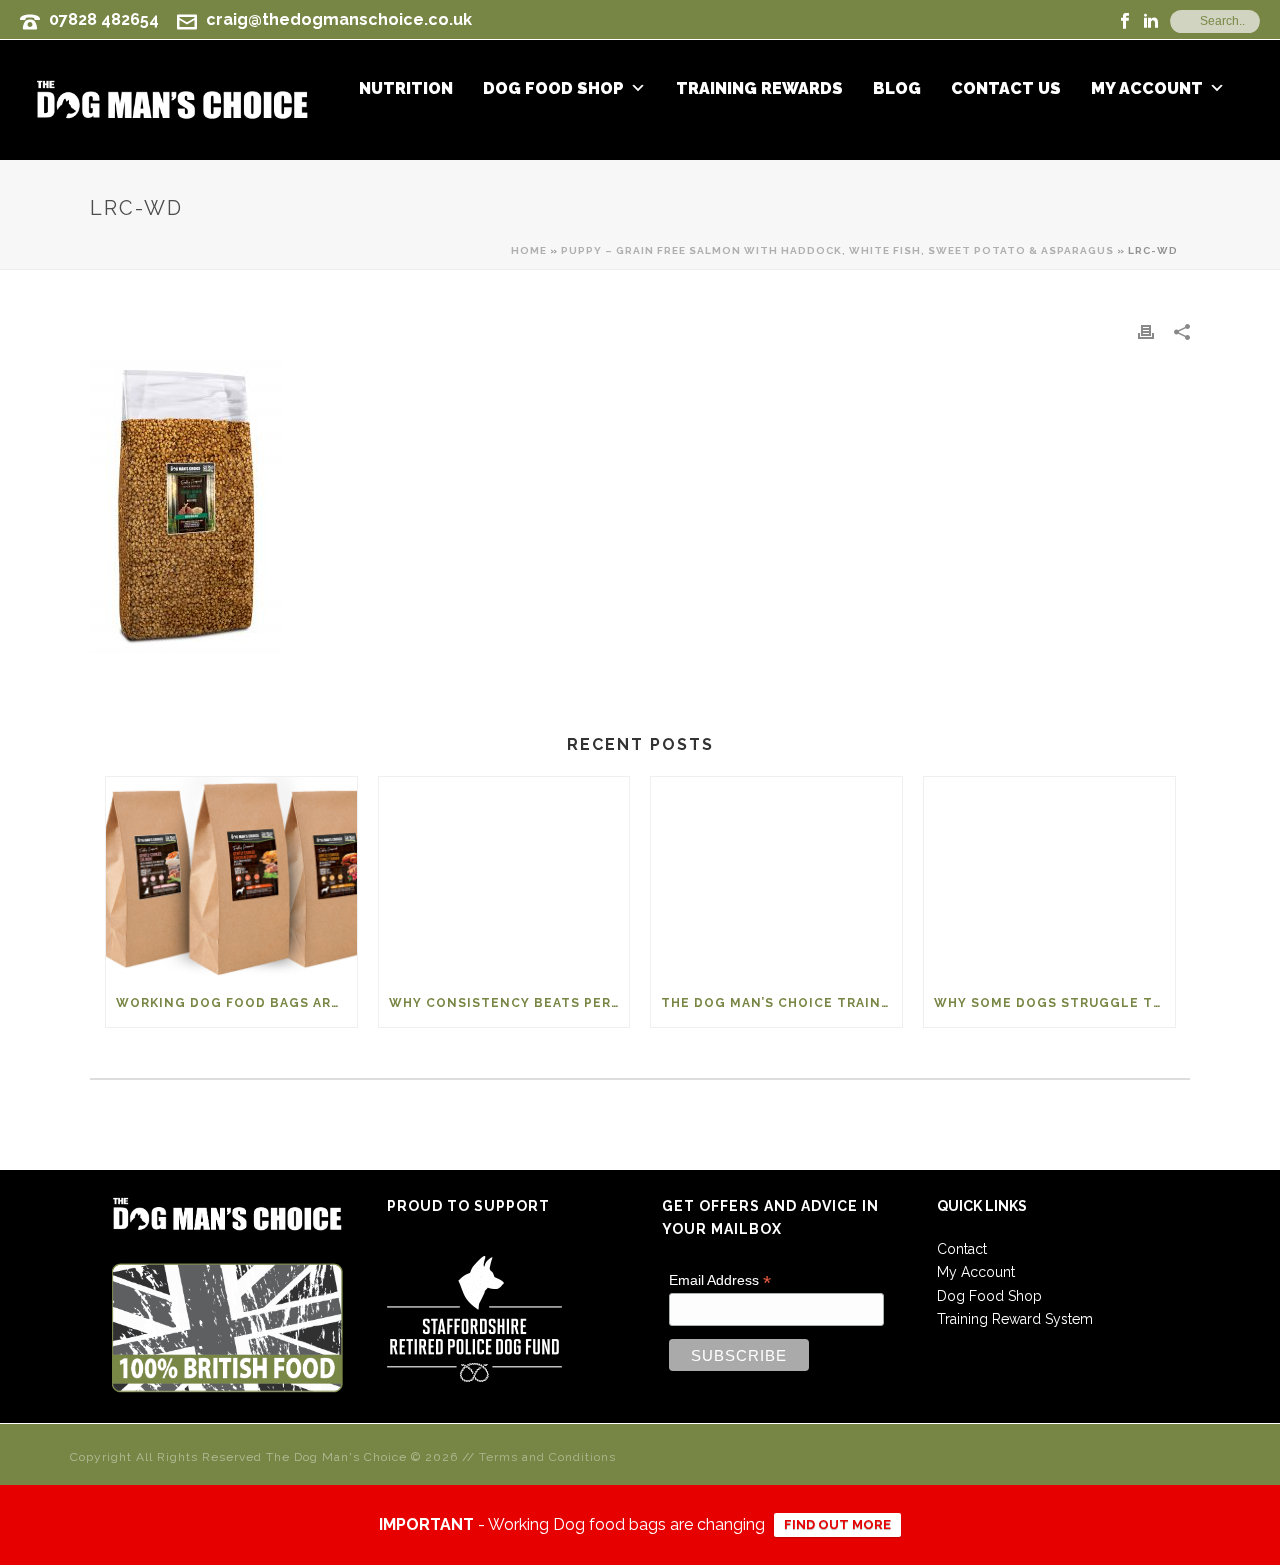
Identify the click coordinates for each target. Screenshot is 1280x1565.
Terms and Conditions (547, 1457)
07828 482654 (104, 19)
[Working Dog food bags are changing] (231, 877)
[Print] (1146, 331)
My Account (1147, 89)
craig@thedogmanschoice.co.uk (339, 19)
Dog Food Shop (553, 89)
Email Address (720, 1280)
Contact (962, 1249)
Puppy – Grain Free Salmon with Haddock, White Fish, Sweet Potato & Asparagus (837, 250)
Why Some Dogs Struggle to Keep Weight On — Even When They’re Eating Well (1054, 1003)
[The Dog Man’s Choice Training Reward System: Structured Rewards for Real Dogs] (776, 877)
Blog (897, 89)
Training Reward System (1015, 1319)
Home (529, 250)
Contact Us (1006, 89)
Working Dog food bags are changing (236, 1003)
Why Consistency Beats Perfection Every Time (509, 1003)
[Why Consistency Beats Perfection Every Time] (504, 877)
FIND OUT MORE (837, 1524)
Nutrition (406, 89)
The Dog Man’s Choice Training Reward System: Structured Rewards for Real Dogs (781, 1003)
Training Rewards (759, 89)
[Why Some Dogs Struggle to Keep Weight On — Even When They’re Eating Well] (1049, 877)
